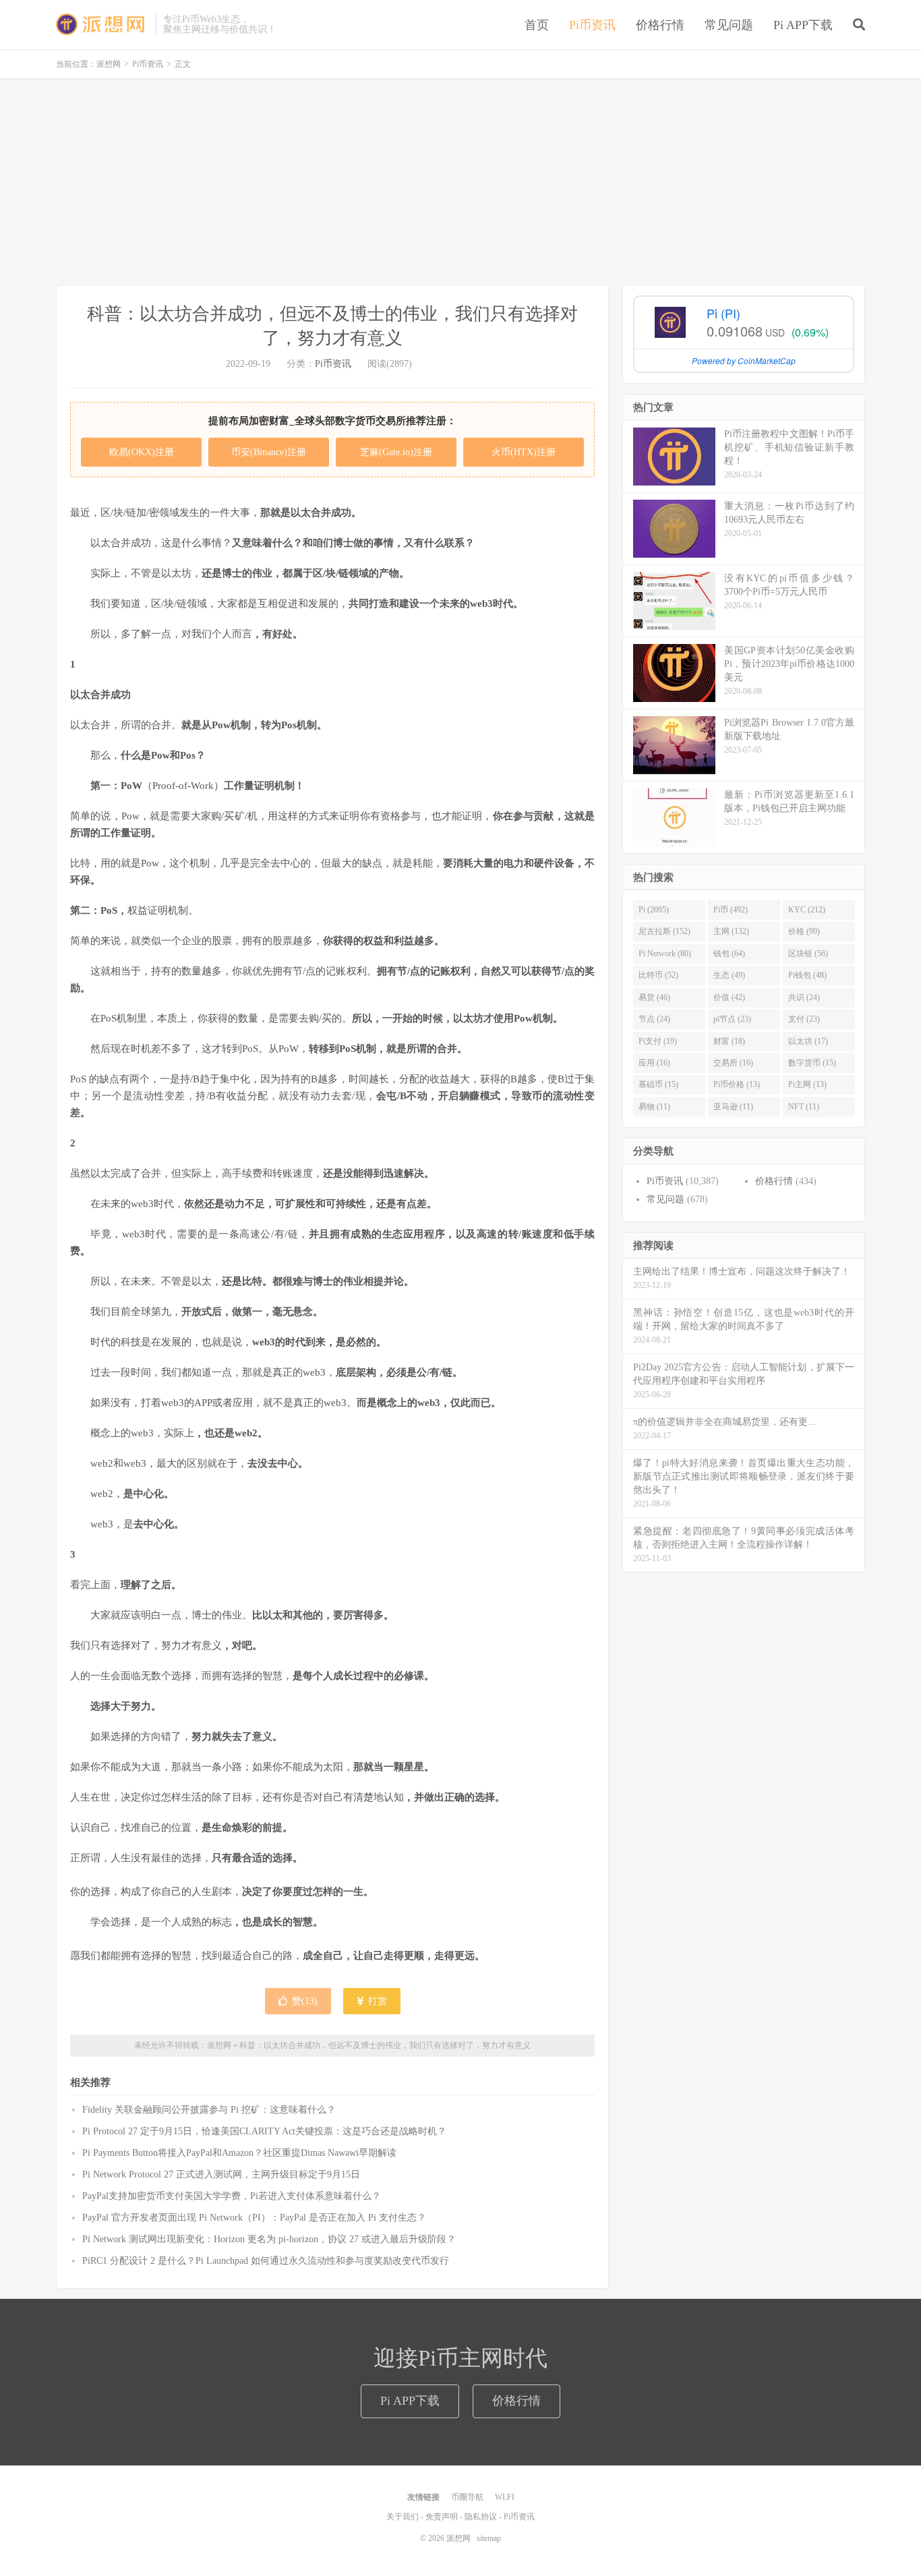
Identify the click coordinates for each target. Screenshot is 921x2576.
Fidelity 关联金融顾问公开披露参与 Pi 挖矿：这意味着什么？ (209, 2110)
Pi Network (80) (665, 954)
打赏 (376, 2001)
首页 (537, 25)
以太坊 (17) (808, 1041)
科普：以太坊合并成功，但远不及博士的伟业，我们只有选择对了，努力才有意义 (385, 2045)
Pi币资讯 (592, 25)
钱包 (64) (729, 954)
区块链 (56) (808, 954)
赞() (305, 2001)
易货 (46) (654, 997)
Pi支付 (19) (658, 1041)
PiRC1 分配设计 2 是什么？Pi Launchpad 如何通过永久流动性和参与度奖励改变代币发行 (266, 2261)
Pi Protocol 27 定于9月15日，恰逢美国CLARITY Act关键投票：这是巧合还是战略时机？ (264, 2131)
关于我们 (403, 2517)
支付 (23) (804, 1019)
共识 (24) (804, 997)
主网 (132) (731, 931)
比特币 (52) (658, 975)
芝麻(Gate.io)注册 (396, 452)
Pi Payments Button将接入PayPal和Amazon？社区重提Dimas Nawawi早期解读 (239, 2153)
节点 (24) (654, 1019)
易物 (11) (654, 1107)
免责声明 (442, 2517)
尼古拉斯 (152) (664, 931)
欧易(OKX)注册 (142, 452)
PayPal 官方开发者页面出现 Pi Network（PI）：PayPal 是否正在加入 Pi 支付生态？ (254, 2218)
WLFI (505, 2497)
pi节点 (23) (732, 1019)
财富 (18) (729, 1041)
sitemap (489, 2538)
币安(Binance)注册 (269, 452)
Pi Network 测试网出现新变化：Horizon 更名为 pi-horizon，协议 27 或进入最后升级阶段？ (269, 2239)
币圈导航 (467, 2497)
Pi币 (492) (731, 910)
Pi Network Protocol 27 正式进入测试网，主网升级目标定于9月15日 (221, 2174)
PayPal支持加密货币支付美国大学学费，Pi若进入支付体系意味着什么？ (232, 2196)
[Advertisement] (460, 183)
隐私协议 (481, 2517)
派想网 (102, 24)
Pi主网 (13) (807, 1084)
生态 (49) (729, 975)
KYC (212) (807, 910)
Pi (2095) (654, 910)
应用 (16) (654, 1063)
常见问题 (729, 25)
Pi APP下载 (803, 25)
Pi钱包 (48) (807, 975)
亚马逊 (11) (733, 1107)
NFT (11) (804, 1107)
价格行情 (660, 25)
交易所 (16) (733, 1063)
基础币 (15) (658, 1084)
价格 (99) (804, 931)
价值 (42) (729, 997)
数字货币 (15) (812, 1063)
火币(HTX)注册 (524, 452)
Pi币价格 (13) (737, 1084)
